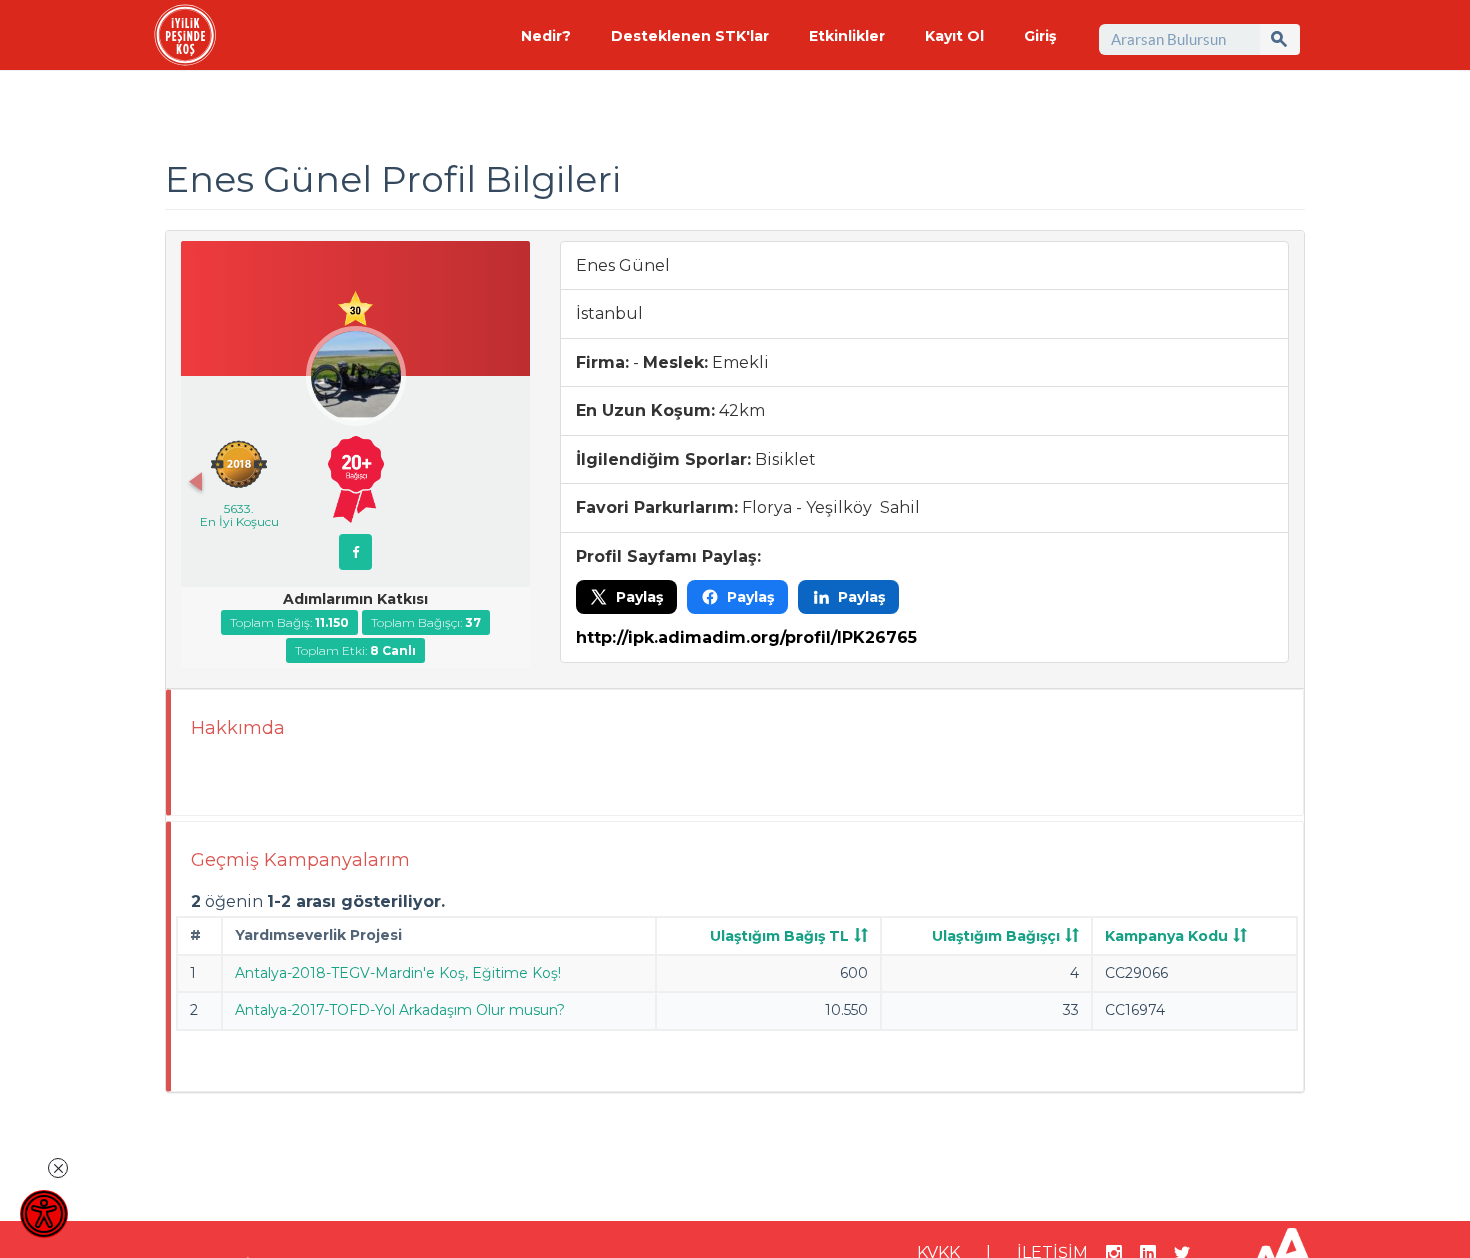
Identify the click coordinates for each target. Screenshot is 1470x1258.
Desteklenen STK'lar (690, 36)
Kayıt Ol (954, 36)
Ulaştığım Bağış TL (779, 936)
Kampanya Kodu (1166, 936)
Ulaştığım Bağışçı (996, 936)
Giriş (1040, 36)
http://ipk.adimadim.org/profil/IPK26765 (746, 637)
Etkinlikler (847, 36)
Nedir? (546, 36)
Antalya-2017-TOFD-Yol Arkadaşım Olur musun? (400, 1010)
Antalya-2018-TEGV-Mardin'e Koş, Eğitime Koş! (398, 973)
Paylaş (639, 597)
